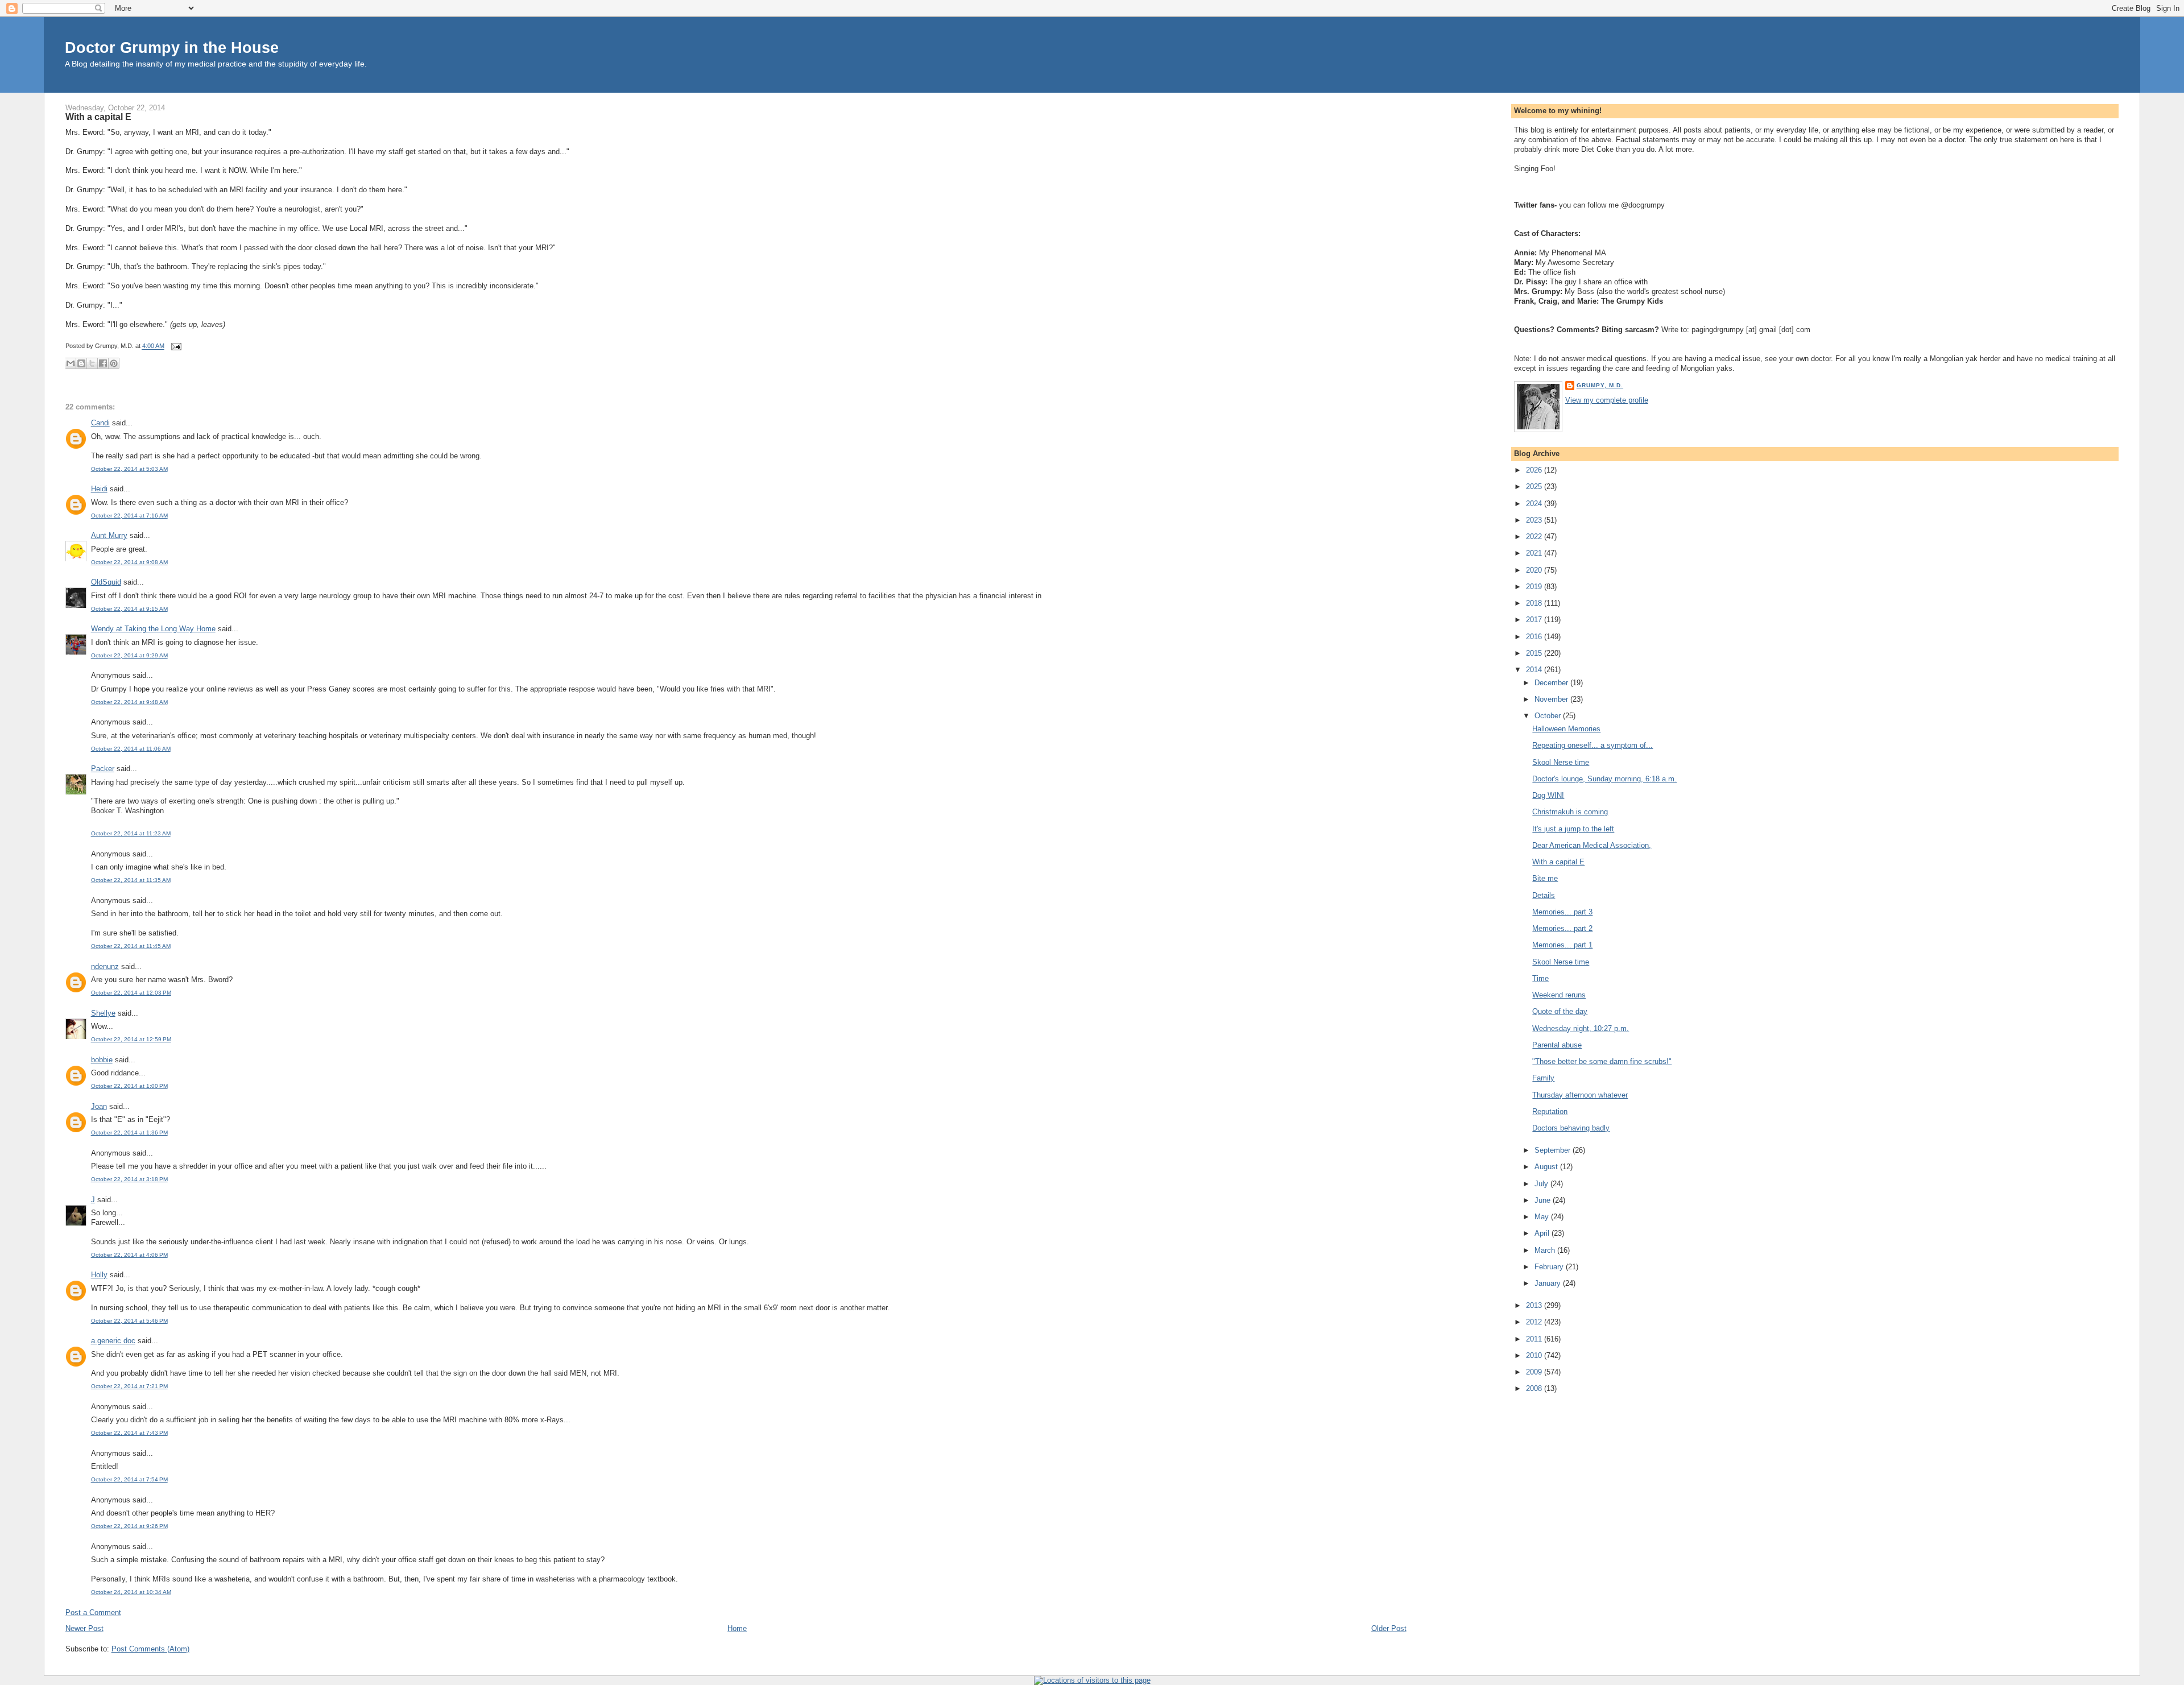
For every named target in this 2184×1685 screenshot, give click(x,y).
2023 (1535, 520)
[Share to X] (92, 363)
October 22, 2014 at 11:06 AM (131, 749)
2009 (1535, 1372)
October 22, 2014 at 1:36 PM (129, 1133)
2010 (1535, 1355)
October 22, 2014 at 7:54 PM (129, 1479)
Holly (99, 1275)
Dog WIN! (1548, 795)
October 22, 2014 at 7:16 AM (129, 516)
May (1543, 1217)
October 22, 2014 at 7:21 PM (129, 1386)
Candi (100, 423)
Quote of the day (1560, 1011)
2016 (1535, 637)
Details (1544, 895)
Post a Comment (93, 1612)
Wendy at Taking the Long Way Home (153, 629)
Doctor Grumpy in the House (172, 47)
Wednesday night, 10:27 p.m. (1581, 1028)
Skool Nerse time (1561, 762)
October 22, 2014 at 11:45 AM (131, 946)
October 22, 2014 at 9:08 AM (129, 562)
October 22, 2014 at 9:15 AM (129, 609)
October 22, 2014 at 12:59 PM (131, 1039)
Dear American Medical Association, (1592, 845)
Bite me (1545, 878)
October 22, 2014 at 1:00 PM (129, 1086)
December (1552, 683)
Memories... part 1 (1562, 945)
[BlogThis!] (81, 363)
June (1544, 1200)
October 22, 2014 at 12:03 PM (131, 993)
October (1549, 716)
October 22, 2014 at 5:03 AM (129, 469)
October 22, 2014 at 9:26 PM (129, 1526)
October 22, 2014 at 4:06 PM (129, 1255)
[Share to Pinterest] (114, 363)
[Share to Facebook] (103, 363)
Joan (99, 1106)
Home (737, 1628)
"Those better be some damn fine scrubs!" (1602, 1061)
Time (1540, 978)
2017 (1535, 620)
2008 (1535, 1388)
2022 (1535, 537)
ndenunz (105, 966)
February (1550, 1267)
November (1552, 699)
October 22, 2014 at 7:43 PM (129, 1433)
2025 (1535, 487)
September (1554, 1150)
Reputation (1550, 1111)
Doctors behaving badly (1571, 1128)
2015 (1535, 653)
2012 (1535, 1322)
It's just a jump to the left (1573, 829)
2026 (1535, 470)
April (1543, 1233)
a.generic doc (113, 1341)
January (1549, 1283)
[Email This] (71, 363)
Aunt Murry (109, 535)
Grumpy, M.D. (1600, 385)
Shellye (103, 1013)
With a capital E (98, 117)
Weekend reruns (1559, 995)
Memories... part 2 (1562, 928)
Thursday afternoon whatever (1580, 1095)
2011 (1535, 1339)
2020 (1535, 570)
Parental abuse (1557, 1045)
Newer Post (84, 1628)
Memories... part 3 (1562, 912)
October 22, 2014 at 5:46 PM (129, 1321)
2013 (1535, 1305)
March (1546, 1250)
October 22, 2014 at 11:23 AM (131, 833)
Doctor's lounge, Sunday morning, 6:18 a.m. (1604, 779)
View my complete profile (1607, 400)
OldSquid (106, 582)
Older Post (1389, 1628)
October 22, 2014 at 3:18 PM (129, 1179)
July (1542, 1184)
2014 (1535, 670)
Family (1543, 1078)
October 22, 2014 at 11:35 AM (131, 880)
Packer (103, 769)
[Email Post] (175, 346)
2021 (1535, 553)
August (1547, 1167)
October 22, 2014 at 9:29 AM (129, 655)
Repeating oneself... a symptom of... (1592, 745)
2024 (1535, 504)
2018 (1535, 603)
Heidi (99, 489)
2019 (1535, 587)
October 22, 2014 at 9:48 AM (129, 702)
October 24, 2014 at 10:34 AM (131, 1592)
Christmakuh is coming (1570, 812)
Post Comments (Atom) (150, 1649)
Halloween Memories (1566, 729)
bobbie (102, 1060)
